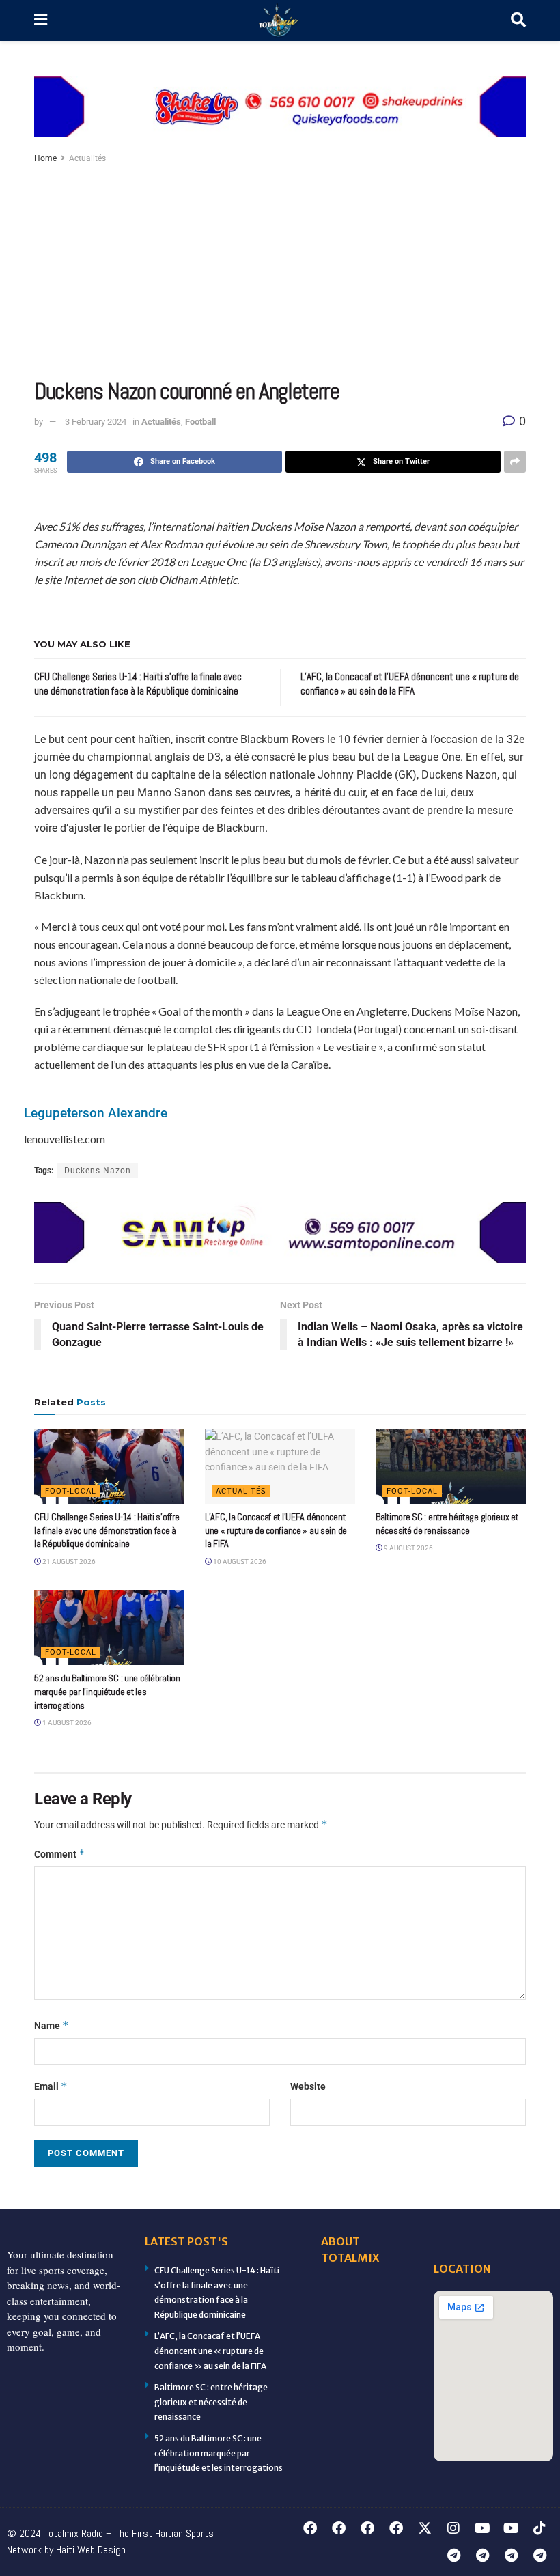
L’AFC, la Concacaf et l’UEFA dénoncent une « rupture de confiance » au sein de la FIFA (276, 1530)
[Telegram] (453, 2556)
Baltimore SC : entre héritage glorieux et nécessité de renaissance (447, 1524)
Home (45, 158)
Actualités (87, 158)
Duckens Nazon (98, 1171)
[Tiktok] (540, 2528)
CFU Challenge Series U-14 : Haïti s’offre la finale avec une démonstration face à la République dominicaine (107, 1530)
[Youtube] (482, 2528)
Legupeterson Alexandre (96, 1113)
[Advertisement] (280, 269)
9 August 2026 (408, 1548)
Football (200, 422)
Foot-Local (71, 1491)
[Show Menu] (41, 20)
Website (308, 2086)
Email (51, 2086)
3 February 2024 (96, 422)
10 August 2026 (239, 1562)
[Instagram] (453, 2528)
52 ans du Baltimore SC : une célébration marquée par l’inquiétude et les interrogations (107, 1691)
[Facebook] (310, 2528)
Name (52, 2025)
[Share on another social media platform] (515, 462)
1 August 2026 (66, 1723)
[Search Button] (518, 20)
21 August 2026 (68, 1562)
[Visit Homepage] (279, 21)
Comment (60, 1854)
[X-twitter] (425, 2528)
